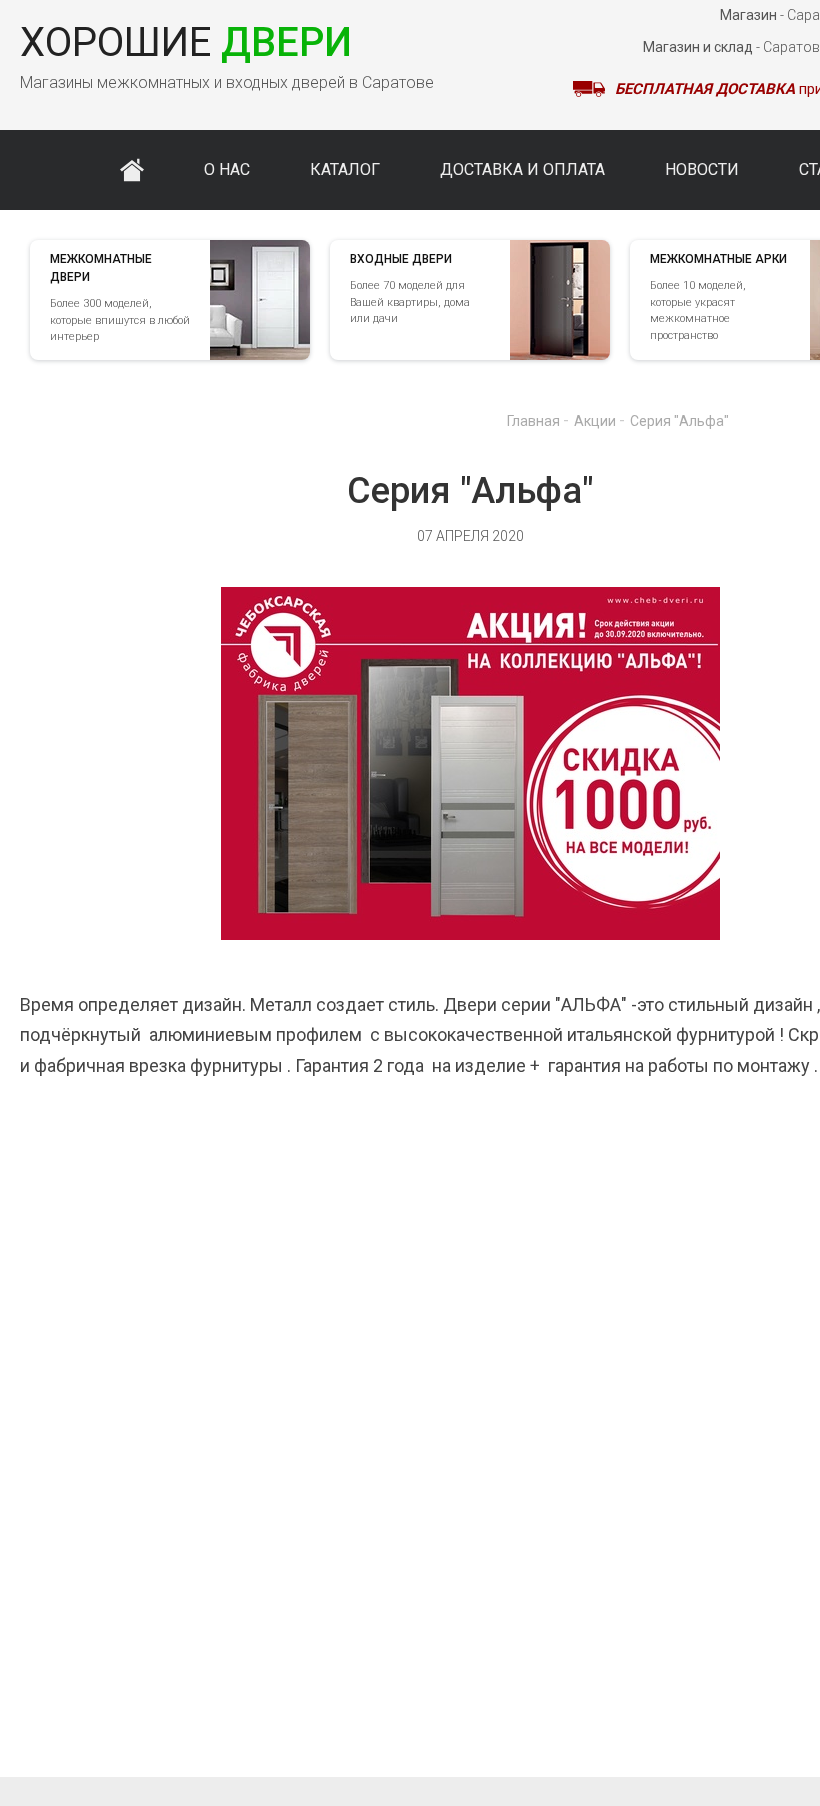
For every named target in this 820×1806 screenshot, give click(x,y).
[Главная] (132, 170)
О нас (227, 169)
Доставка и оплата (522, 169)
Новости (702, 169)
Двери (186, 42)
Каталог (345, 169)
